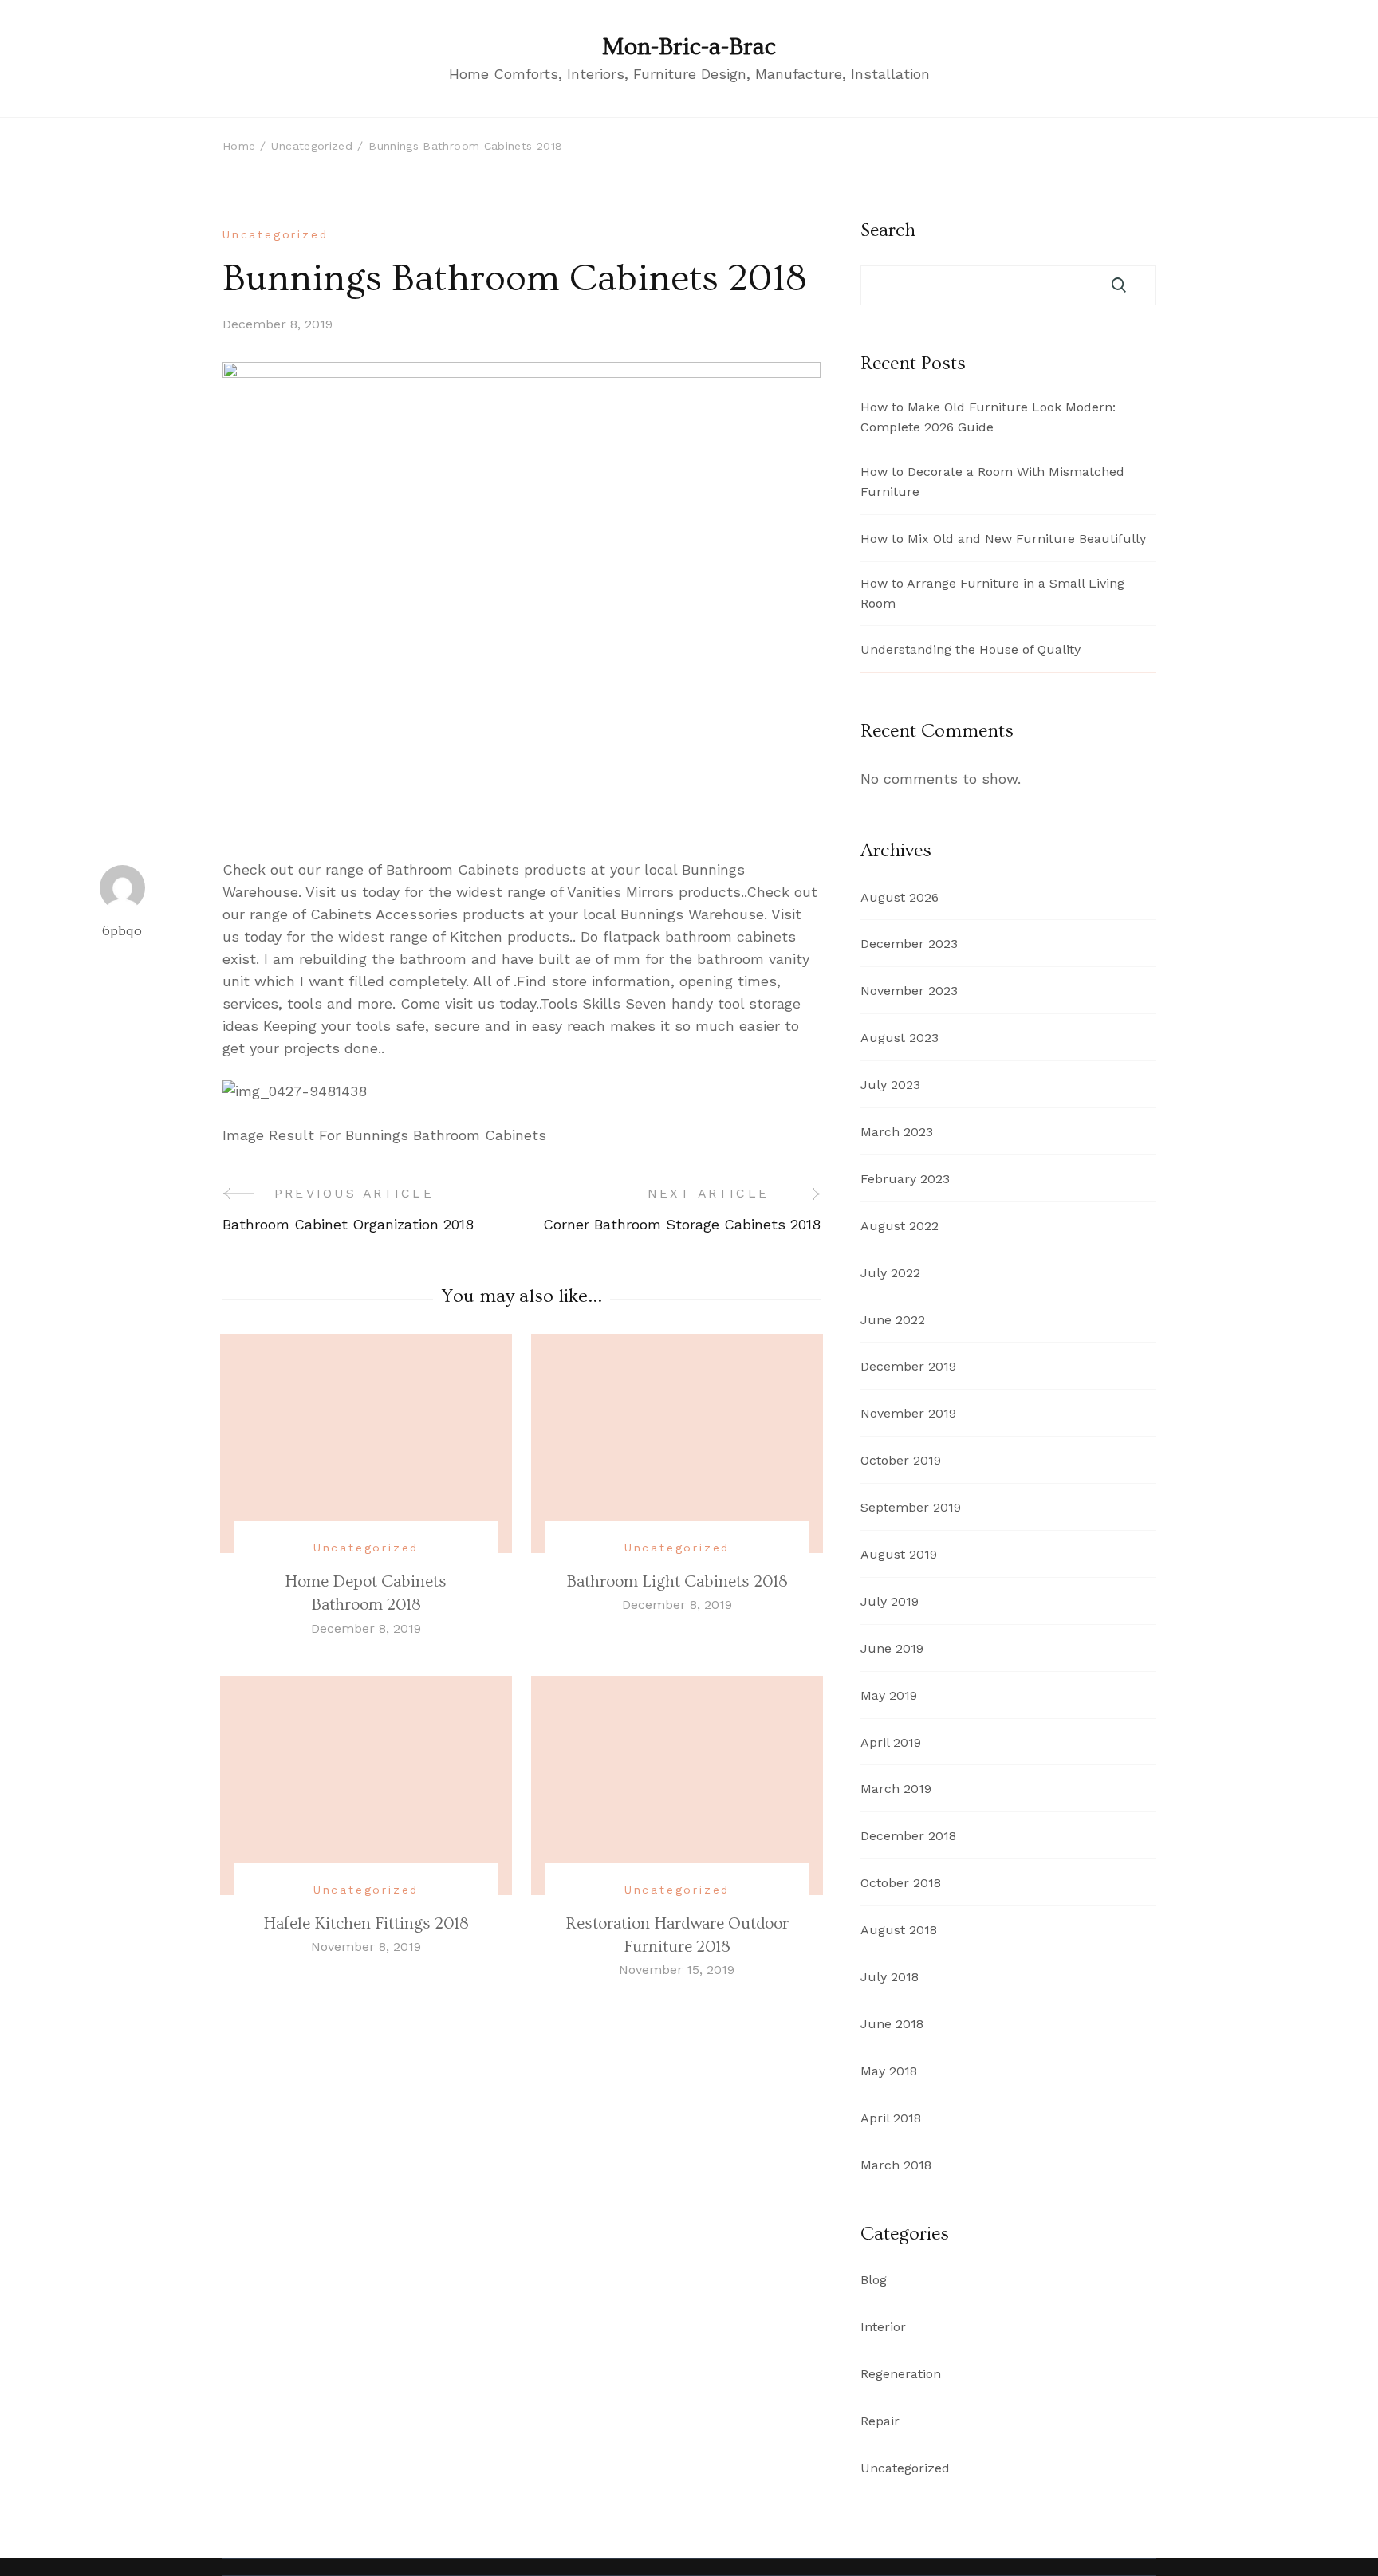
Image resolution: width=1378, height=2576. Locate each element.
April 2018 (891, 2118)
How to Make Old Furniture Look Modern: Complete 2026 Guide (988, 417)
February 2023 (905, 1179)
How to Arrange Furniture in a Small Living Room (992, 593)
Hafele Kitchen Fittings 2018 (366, 1923)
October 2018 (901, 1883)
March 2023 (897, 1132)
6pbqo (122, 931)
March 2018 (896, 2165)
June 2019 (892, 1648)
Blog (874, 2280)
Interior (883, 2327)
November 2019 (908, 1413)
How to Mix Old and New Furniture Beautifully (1003, 539)
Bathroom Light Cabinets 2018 (677, 1581)
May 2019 (889, 1695)
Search (888, 230)
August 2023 (900, 1038)
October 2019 (901, 1460)
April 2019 (891, 1742)
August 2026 (900, 897)
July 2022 (890, 1273)
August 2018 (899, 1930)
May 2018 (889, 2071)
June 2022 (893, 1320)
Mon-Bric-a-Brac (689, 47)
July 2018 (890, 1977)
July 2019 (890, 1601)
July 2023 (890, 1085)
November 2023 (909, 991)
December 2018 (908, 1836)
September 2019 (911, 1507)
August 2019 (899, 1554)
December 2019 (908, 1366)
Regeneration (901, 2374)
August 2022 (900, 1226)
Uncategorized (275, 234)
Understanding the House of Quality (971, 649)
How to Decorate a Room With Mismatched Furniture (992, 482)
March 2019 (896, 1789)
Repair (880, 2421)
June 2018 (892, 2024)
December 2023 (909, 944)
